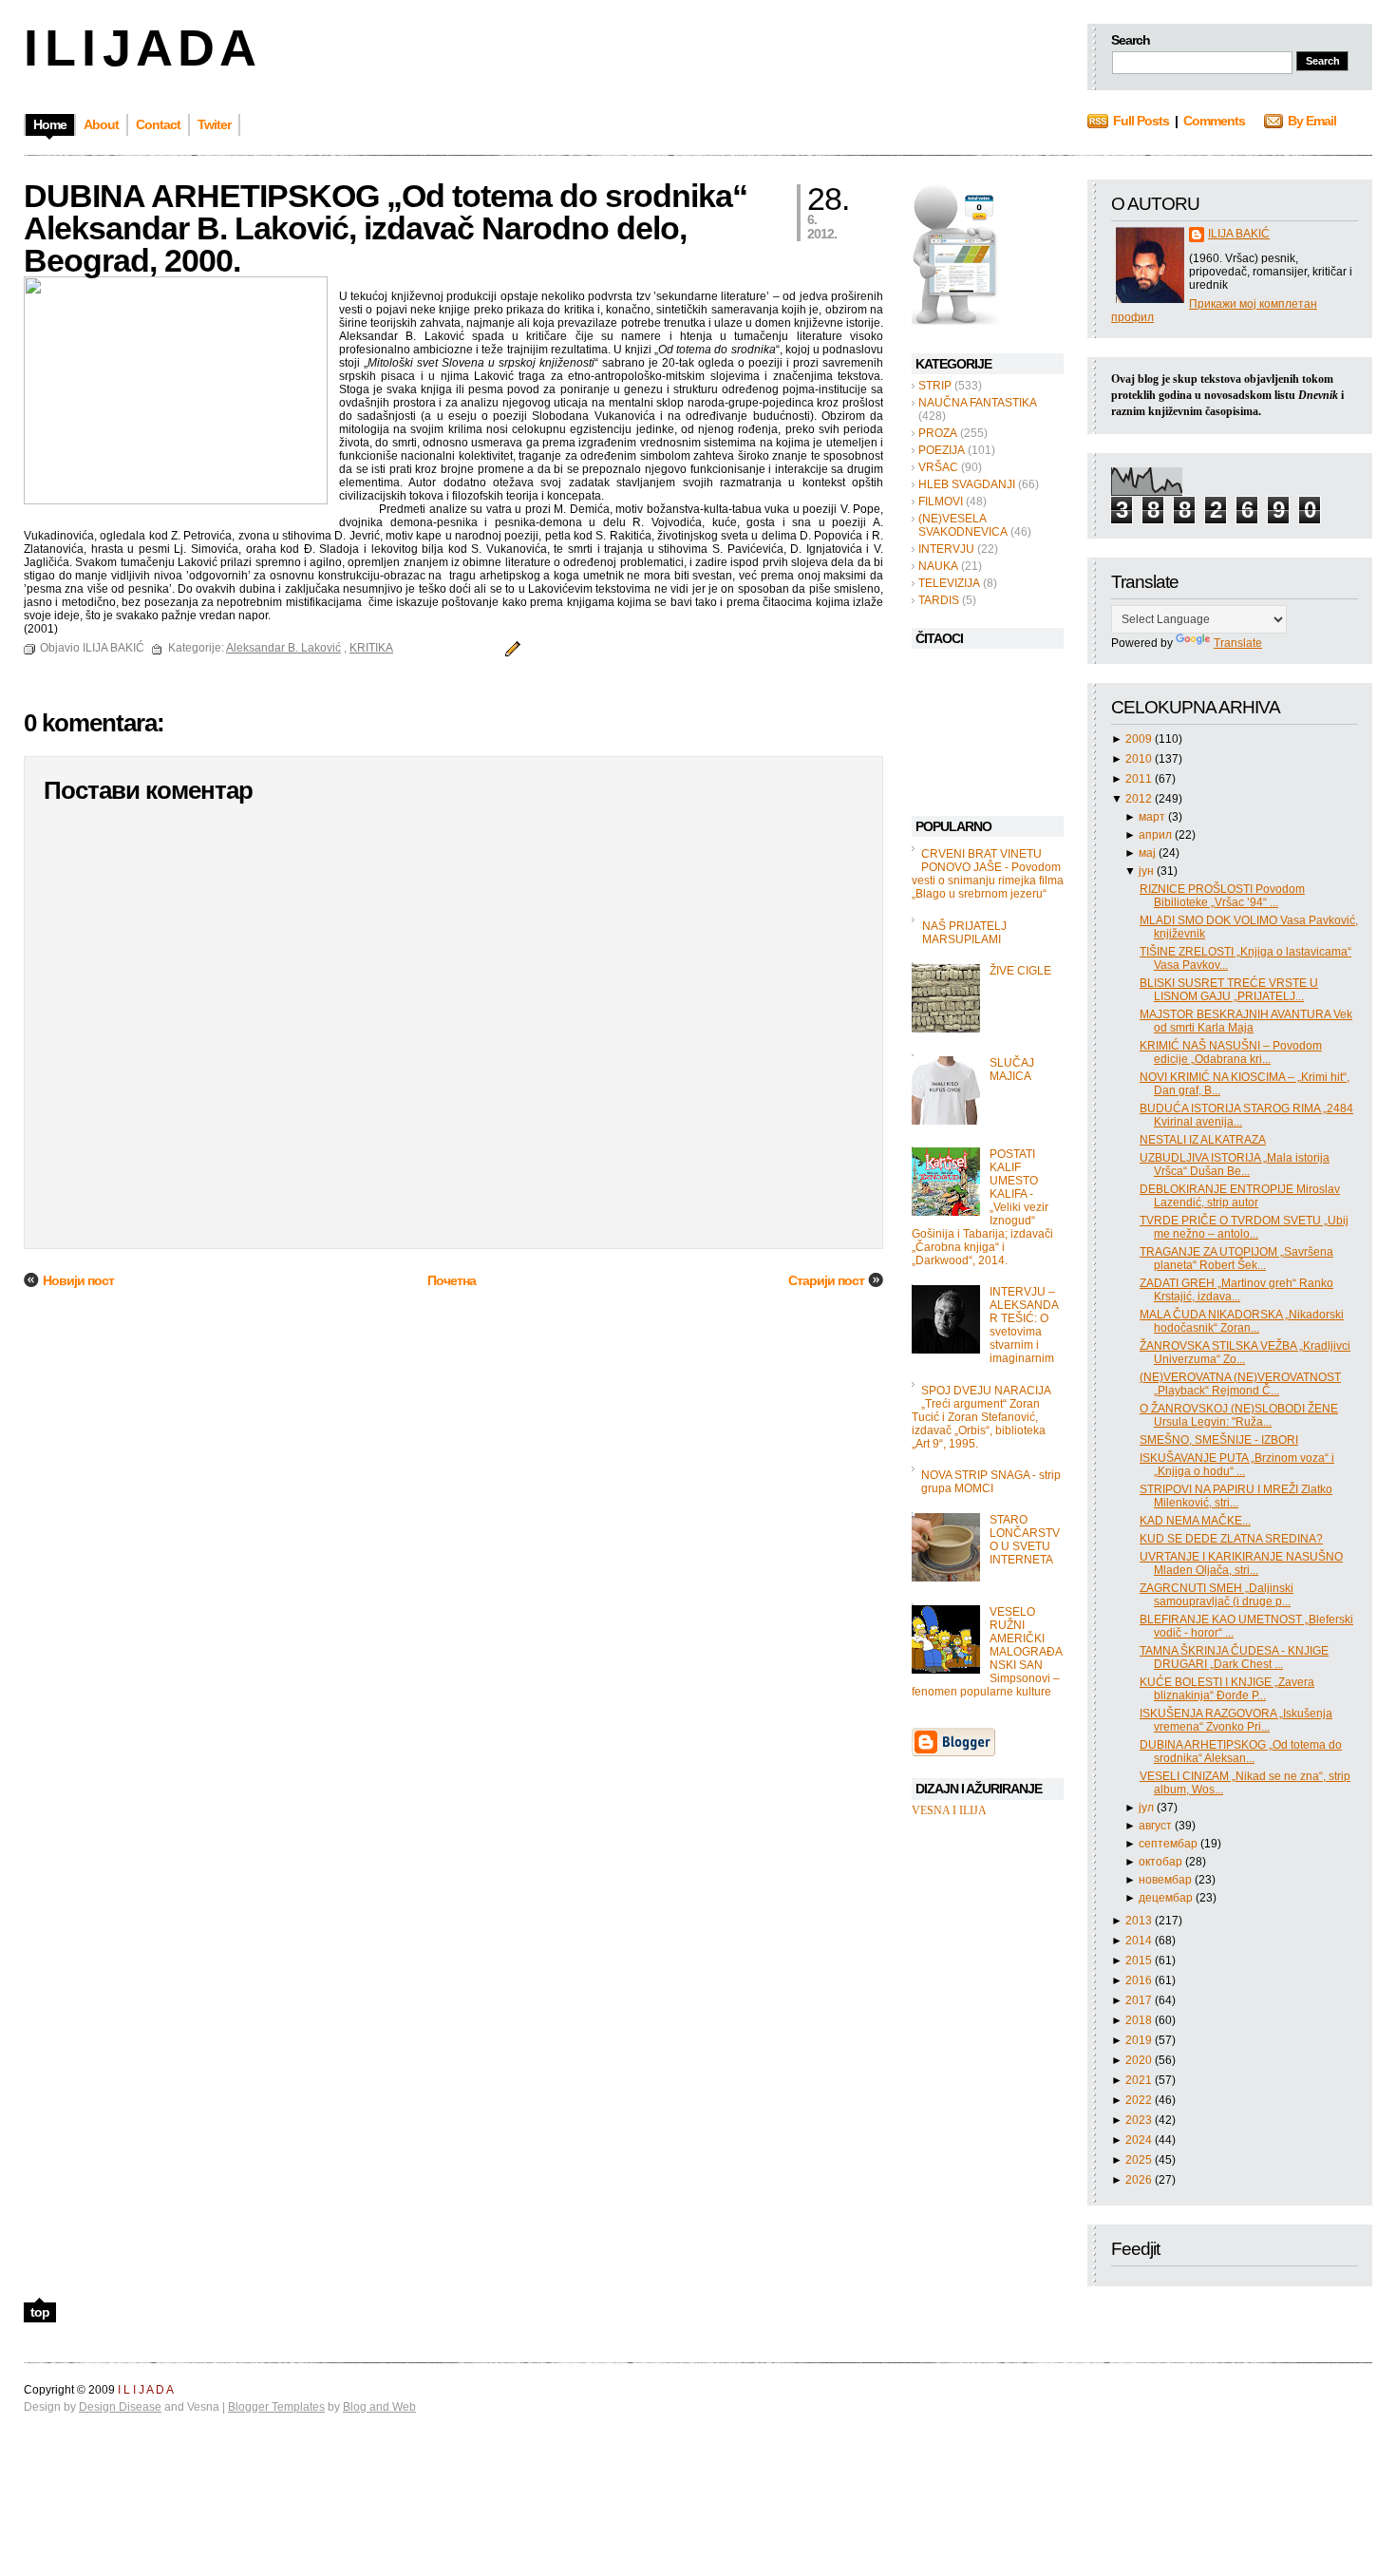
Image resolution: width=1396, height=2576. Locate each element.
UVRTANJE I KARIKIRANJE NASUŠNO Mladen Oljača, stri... (1241, 1563)
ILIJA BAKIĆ (1239, 234)
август (1157, 1826)
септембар (1170, 1844)
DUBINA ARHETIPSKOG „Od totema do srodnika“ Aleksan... (1241, 1752)
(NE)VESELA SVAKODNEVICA (963, 525)
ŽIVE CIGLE (1020, 971)
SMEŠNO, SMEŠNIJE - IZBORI (1219, 1440)
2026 (1140, 2180)
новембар (1167, 1880)
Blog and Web (379, 2407)
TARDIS (939, 600)
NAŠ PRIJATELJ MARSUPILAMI (964, 933)
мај (1149, 853)
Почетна (452, 1280)
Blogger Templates (276, 2407)
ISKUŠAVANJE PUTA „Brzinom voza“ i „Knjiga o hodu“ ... (1237, 1465)
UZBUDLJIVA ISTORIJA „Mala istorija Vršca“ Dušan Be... (1235, 1165)
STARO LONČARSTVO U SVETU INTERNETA (1025, 1540)
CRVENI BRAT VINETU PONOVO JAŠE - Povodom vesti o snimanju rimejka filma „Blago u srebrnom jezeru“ (988, 874)
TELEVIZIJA (949, 583)
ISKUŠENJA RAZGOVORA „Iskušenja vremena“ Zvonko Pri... (1236, 1720)
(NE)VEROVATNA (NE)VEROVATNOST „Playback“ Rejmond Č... (1240, 1384)
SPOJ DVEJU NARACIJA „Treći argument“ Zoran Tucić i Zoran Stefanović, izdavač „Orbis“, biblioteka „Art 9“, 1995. (981, 1417)
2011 (1140, 779)
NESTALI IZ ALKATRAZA (1203, 1140)
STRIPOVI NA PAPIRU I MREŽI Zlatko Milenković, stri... (1236, 1496)
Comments (1214, 121)
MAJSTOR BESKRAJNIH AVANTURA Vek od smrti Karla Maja (1246, 1021)
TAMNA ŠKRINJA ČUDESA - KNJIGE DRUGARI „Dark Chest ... (1234, 1657)
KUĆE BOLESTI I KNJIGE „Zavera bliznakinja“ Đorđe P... (1227, 1689)
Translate (1238, 643)
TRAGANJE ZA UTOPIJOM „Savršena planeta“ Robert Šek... (1236, 1259)
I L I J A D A (138, 47)
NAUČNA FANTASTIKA (978, 403)
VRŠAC (938, 467)
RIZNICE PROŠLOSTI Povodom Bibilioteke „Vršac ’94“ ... (1222, 896)
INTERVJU (946, 549)
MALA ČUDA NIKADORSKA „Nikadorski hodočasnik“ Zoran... (1242, 1321)
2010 (1140, 759)
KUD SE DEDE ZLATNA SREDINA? (1231, 1539)
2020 (1140, 2060)
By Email (1312, 121)
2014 (1140, 1941)
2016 (1140, 1980)
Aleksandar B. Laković (283, 648)
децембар (1167, 1898)
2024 (1140, 2140)
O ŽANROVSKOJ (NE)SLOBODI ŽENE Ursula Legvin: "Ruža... (1239, 1415)
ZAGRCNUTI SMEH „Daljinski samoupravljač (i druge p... (1217, 1595)
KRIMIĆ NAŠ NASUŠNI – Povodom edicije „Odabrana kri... (1231, 1052)
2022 (1140, 2100)
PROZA (938, 433)
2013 (1140, 1921)
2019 (1140, 2040)
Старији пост (826, 1280)
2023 (1140, 2120)
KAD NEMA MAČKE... (1195, 1521)
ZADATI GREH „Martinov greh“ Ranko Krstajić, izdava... (1236, 1290)
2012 (1140, 799)
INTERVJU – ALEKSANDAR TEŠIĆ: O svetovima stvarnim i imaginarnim (1024, 1325)
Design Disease (120, 2407)
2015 (1140, 1960)
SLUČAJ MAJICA (1012, 1070)
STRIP (935, 386)
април (1157, 835)
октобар (1162, 1862)
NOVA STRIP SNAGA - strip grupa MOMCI (991, 1482)
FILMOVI (941, 502)
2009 (1140, 739)
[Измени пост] (510, 648)
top (40, 2312)
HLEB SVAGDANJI (967, 484)
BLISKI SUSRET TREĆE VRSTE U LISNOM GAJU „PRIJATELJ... (1229, 990)
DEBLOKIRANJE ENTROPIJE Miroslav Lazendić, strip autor (1240, 1196)
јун (1148, 871)
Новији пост (78, 1280)
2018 (1140, 2020)
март (1153, 817)
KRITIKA (371, 648)
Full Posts (1141, 121)
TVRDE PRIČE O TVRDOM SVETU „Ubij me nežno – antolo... (1244, 1227)
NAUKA (938, 566)
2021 (1140, 2080)
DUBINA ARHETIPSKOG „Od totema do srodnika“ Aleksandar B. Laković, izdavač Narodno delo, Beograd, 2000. (386, 228)
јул (1148, 1808)
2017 (1140, 2000)
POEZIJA (942, 450)
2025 (1140, 2160)
